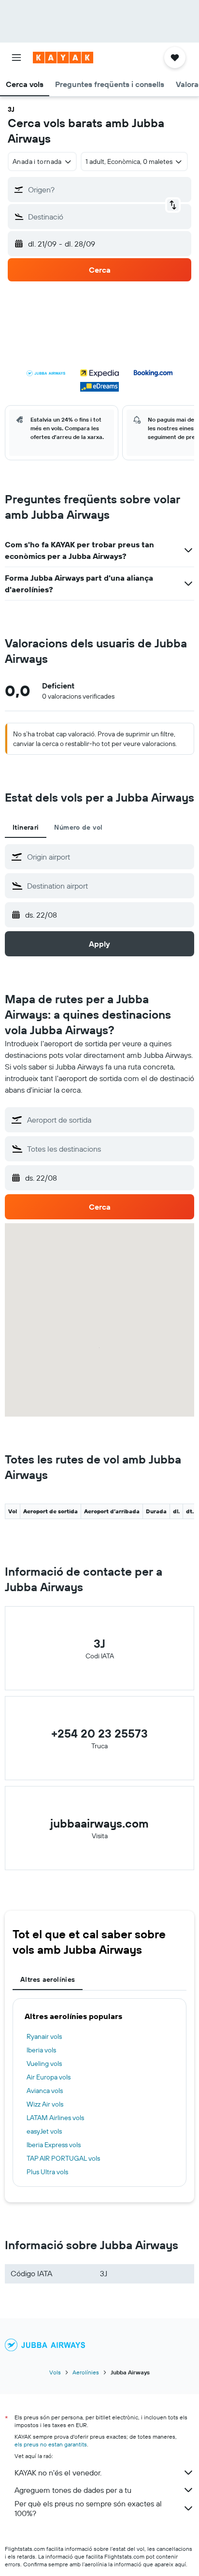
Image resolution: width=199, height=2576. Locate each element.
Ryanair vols (44, 2036)
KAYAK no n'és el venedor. (58, 2473)
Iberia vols (41, 2050)
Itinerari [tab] (26, 827)
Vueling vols (44, 2064)
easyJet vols (44, 2131)
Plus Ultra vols (47, 2172)
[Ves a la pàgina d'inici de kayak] (63, 58)
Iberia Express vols (54, 2145)
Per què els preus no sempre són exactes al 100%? (88, 2508)
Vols (55, 2372)
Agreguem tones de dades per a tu (73, 2490)
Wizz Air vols (45, 2104)
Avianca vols (45, 2091)
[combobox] (108, 857)
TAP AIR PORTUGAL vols (63, 2158)
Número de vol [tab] (78, 827)
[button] (16, 58)
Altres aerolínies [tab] (48, 1979)
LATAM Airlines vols (55, 2118)
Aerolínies (86, 2372)
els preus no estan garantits (51, 2444)
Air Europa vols (49, 2077)
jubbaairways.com (99, 1823)
